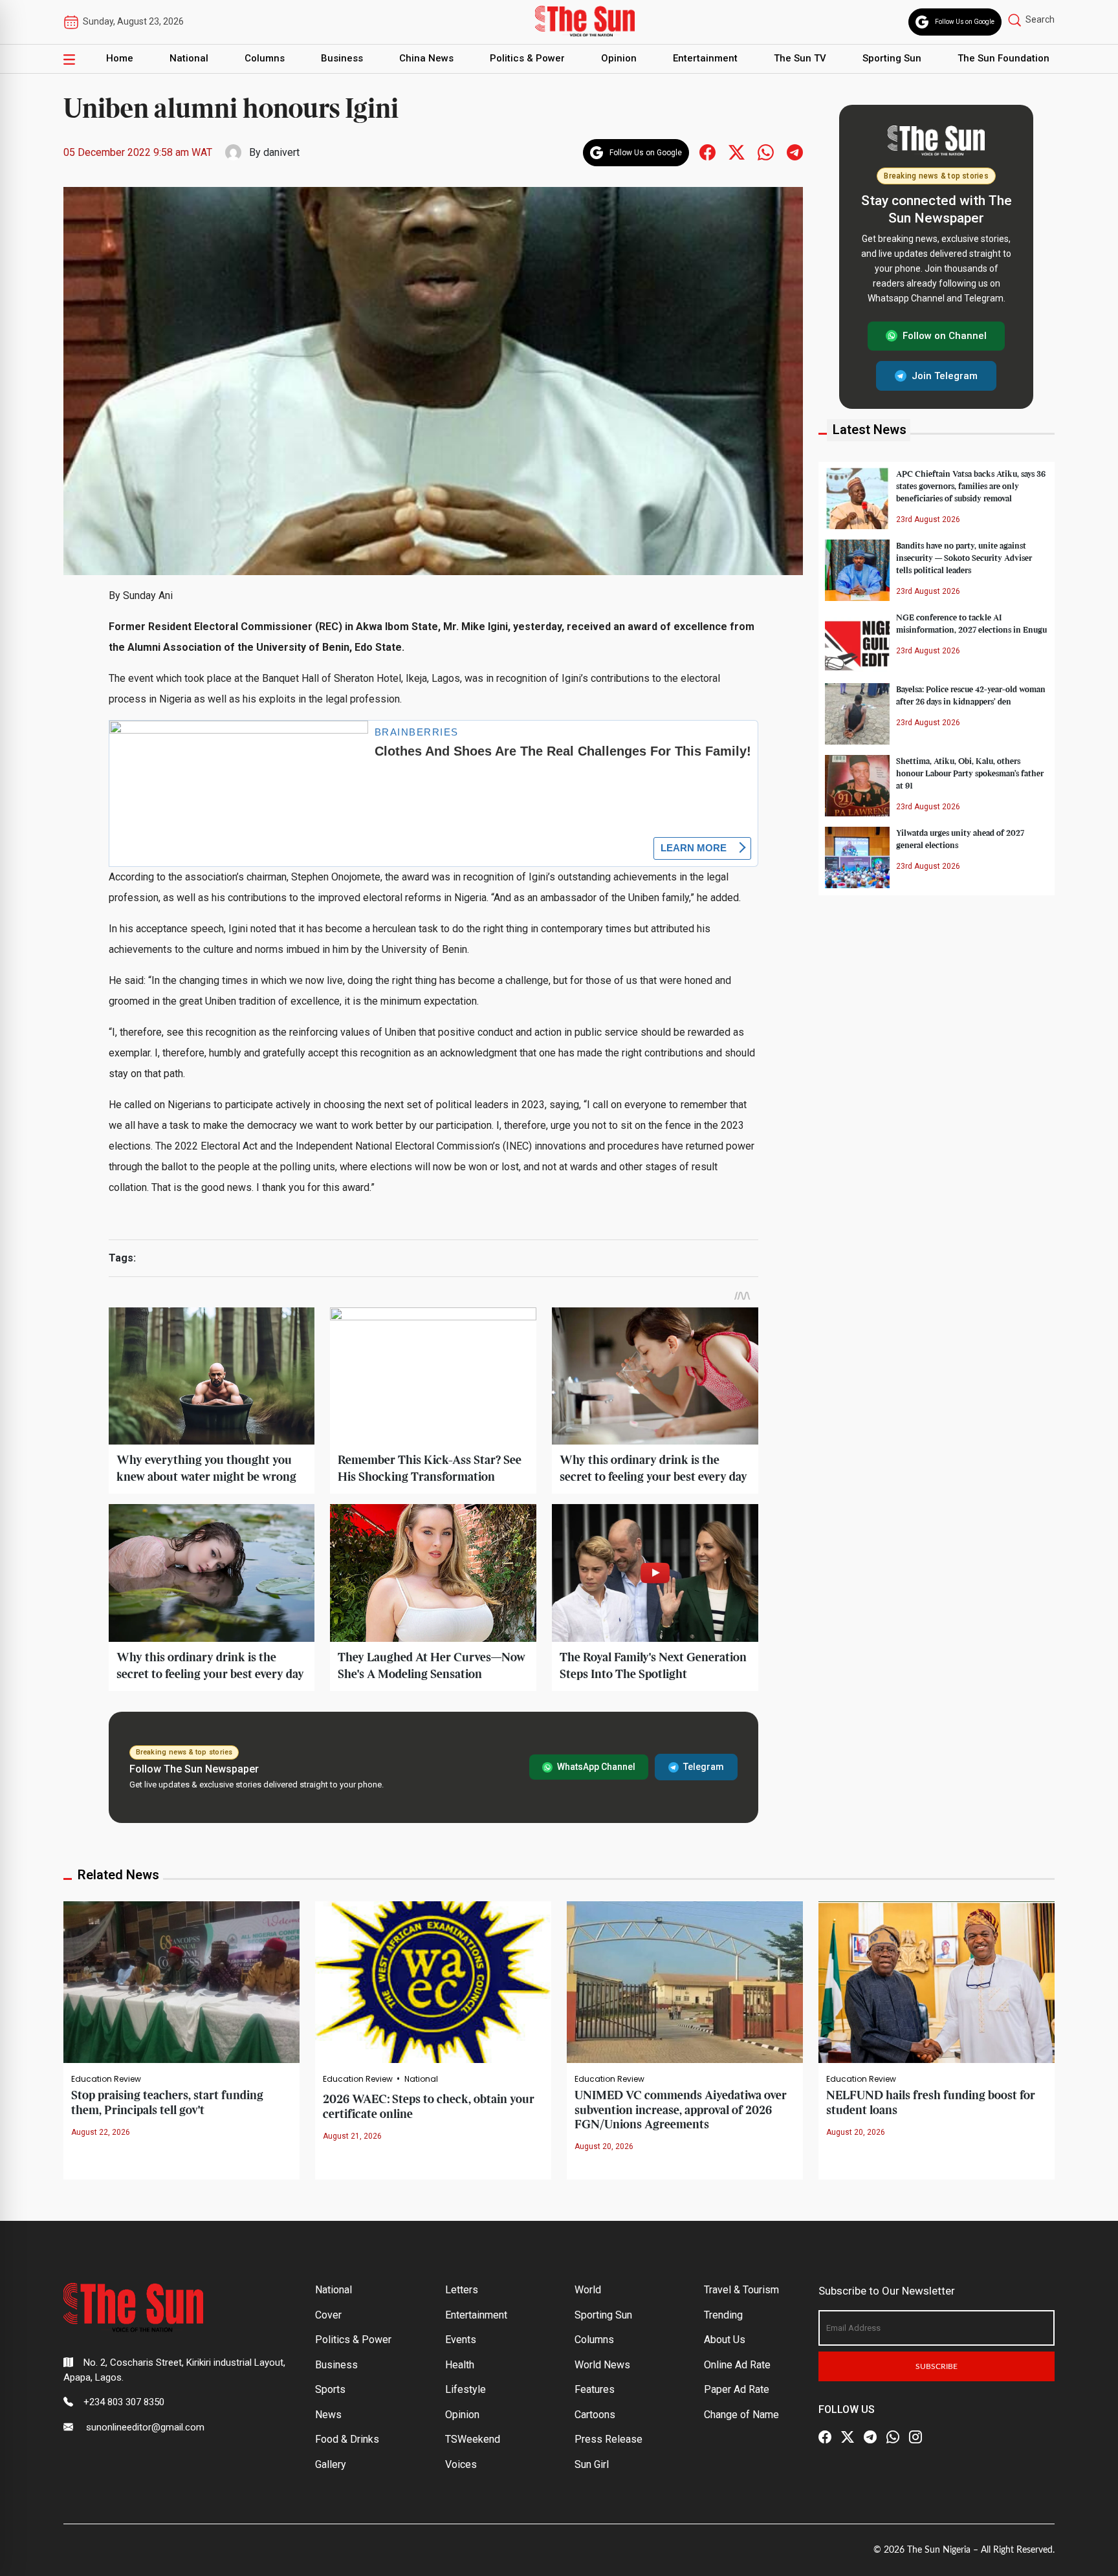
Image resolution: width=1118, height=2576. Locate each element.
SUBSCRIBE (937, 2366)
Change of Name (741, 2415)
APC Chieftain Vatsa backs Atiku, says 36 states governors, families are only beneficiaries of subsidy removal (971, 486)
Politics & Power (527, 58)
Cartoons (595, 2415)
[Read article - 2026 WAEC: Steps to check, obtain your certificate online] (433, 1982)
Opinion (619, 58)
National (189, 58)
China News (426, 58)
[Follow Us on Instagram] (915, 2438)
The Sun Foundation (1003, 58)
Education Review (106, 2079)
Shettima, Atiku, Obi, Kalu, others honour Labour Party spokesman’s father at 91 (970, 773)
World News (602, 2365)
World (588, 2290)
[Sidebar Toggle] (69, 59)
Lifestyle (466, 2389)
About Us (725, 2340)
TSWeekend (473, 2439)
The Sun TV (800, 58)
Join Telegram (945, 375)
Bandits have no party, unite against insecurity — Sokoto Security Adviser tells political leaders (964, 558)
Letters (462, 2290)
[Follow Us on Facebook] (825, 2438)
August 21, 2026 (352, 2136)
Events (461, 2340)
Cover (328, 2315)
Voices (461, 2464)
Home (120, 58)
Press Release (608, 2439)
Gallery (331, 2464)
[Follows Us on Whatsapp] (766, 152)
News (328, 2415)
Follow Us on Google (965, 22)
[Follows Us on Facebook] (707, 152)
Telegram (704, 1767)
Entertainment (705, 58)
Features (595, 2389)
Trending (723, 2315)
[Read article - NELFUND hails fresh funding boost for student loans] (937, 1982)
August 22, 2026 (101, 2132)
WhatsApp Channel (596, 1767)
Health (460, 2365)
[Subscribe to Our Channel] (870, 2438)
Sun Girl (592, 2464)
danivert (281, 152)
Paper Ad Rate (737, 2389)
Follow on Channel (945, 336)
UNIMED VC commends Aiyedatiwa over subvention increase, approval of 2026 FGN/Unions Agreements (681, 2110)
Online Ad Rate (737, 2365)
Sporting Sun (892, 58)
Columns (265, 58)
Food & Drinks (347, 2439)
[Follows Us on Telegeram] (795, 152)
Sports (330, 2389)
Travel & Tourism (741, 2290)
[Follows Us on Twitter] (737, 152)
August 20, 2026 (604, 2146)
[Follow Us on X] (848, 2438)
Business (342, 58)
